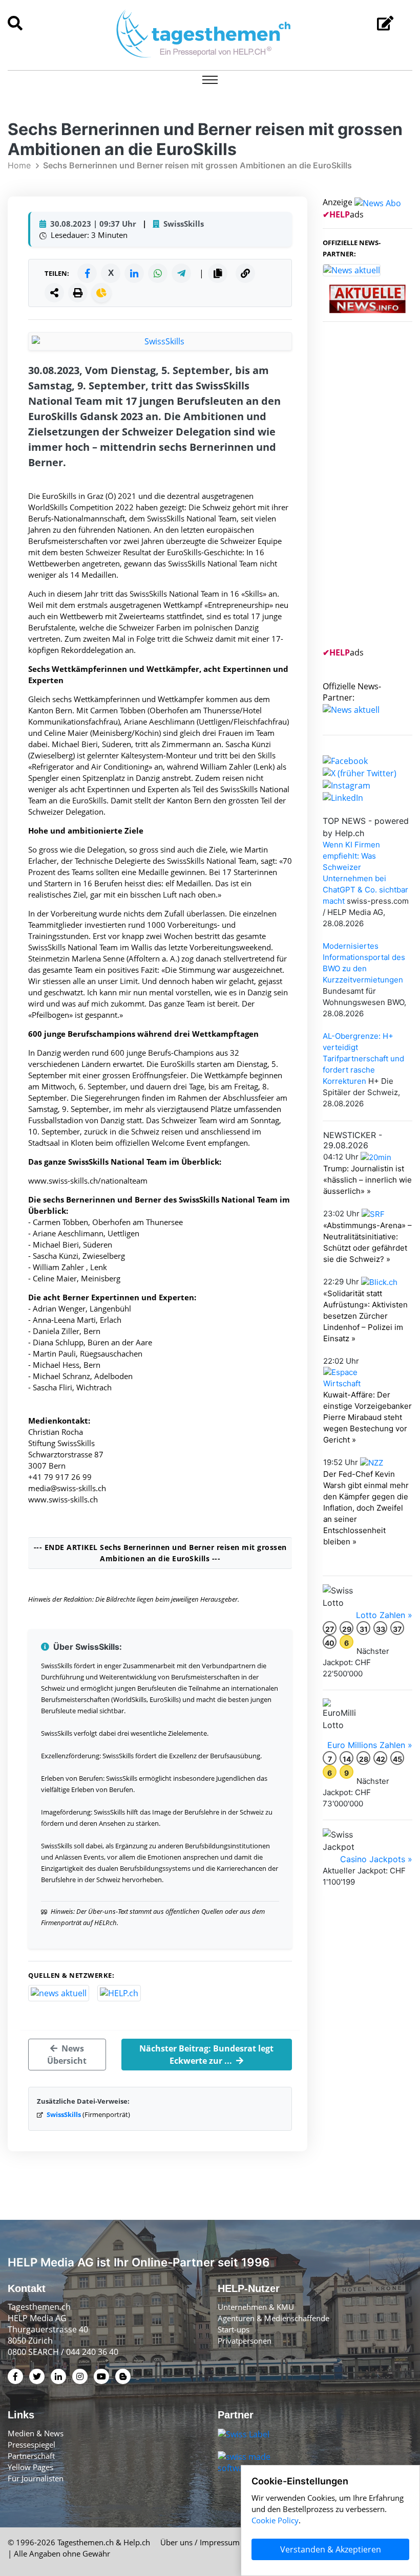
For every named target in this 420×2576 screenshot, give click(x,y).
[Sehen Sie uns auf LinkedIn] (343, 797)
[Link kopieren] (245, 273)
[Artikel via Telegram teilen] (181, 273)
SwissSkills (64, 2114)
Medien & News (36, 2433)
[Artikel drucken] (78, 293)
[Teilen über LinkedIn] (134, 273)
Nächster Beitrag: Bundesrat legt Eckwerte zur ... (206, 2055)
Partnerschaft (31, 2456)
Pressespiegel (31, 2444)
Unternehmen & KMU (256, 2307)
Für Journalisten (36, 2478)
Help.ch (137, 2542)
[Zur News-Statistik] (101, 293)
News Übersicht (67, 2055)
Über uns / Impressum (200, 2542)
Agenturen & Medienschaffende (274, 2318)
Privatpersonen (245, 2341)
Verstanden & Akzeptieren (331, 2549)
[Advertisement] (371, 491)
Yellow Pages (30, 2467)
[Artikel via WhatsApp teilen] (158, 273)
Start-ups (234, 2329)
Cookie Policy (275, 2520)
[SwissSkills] (160, 341)
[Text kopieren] (218, 273)
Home (19, 165)
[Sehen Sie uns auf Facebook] (345, 760)
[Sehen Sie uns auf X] (360, 772)
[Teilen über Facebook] (87, 273)
